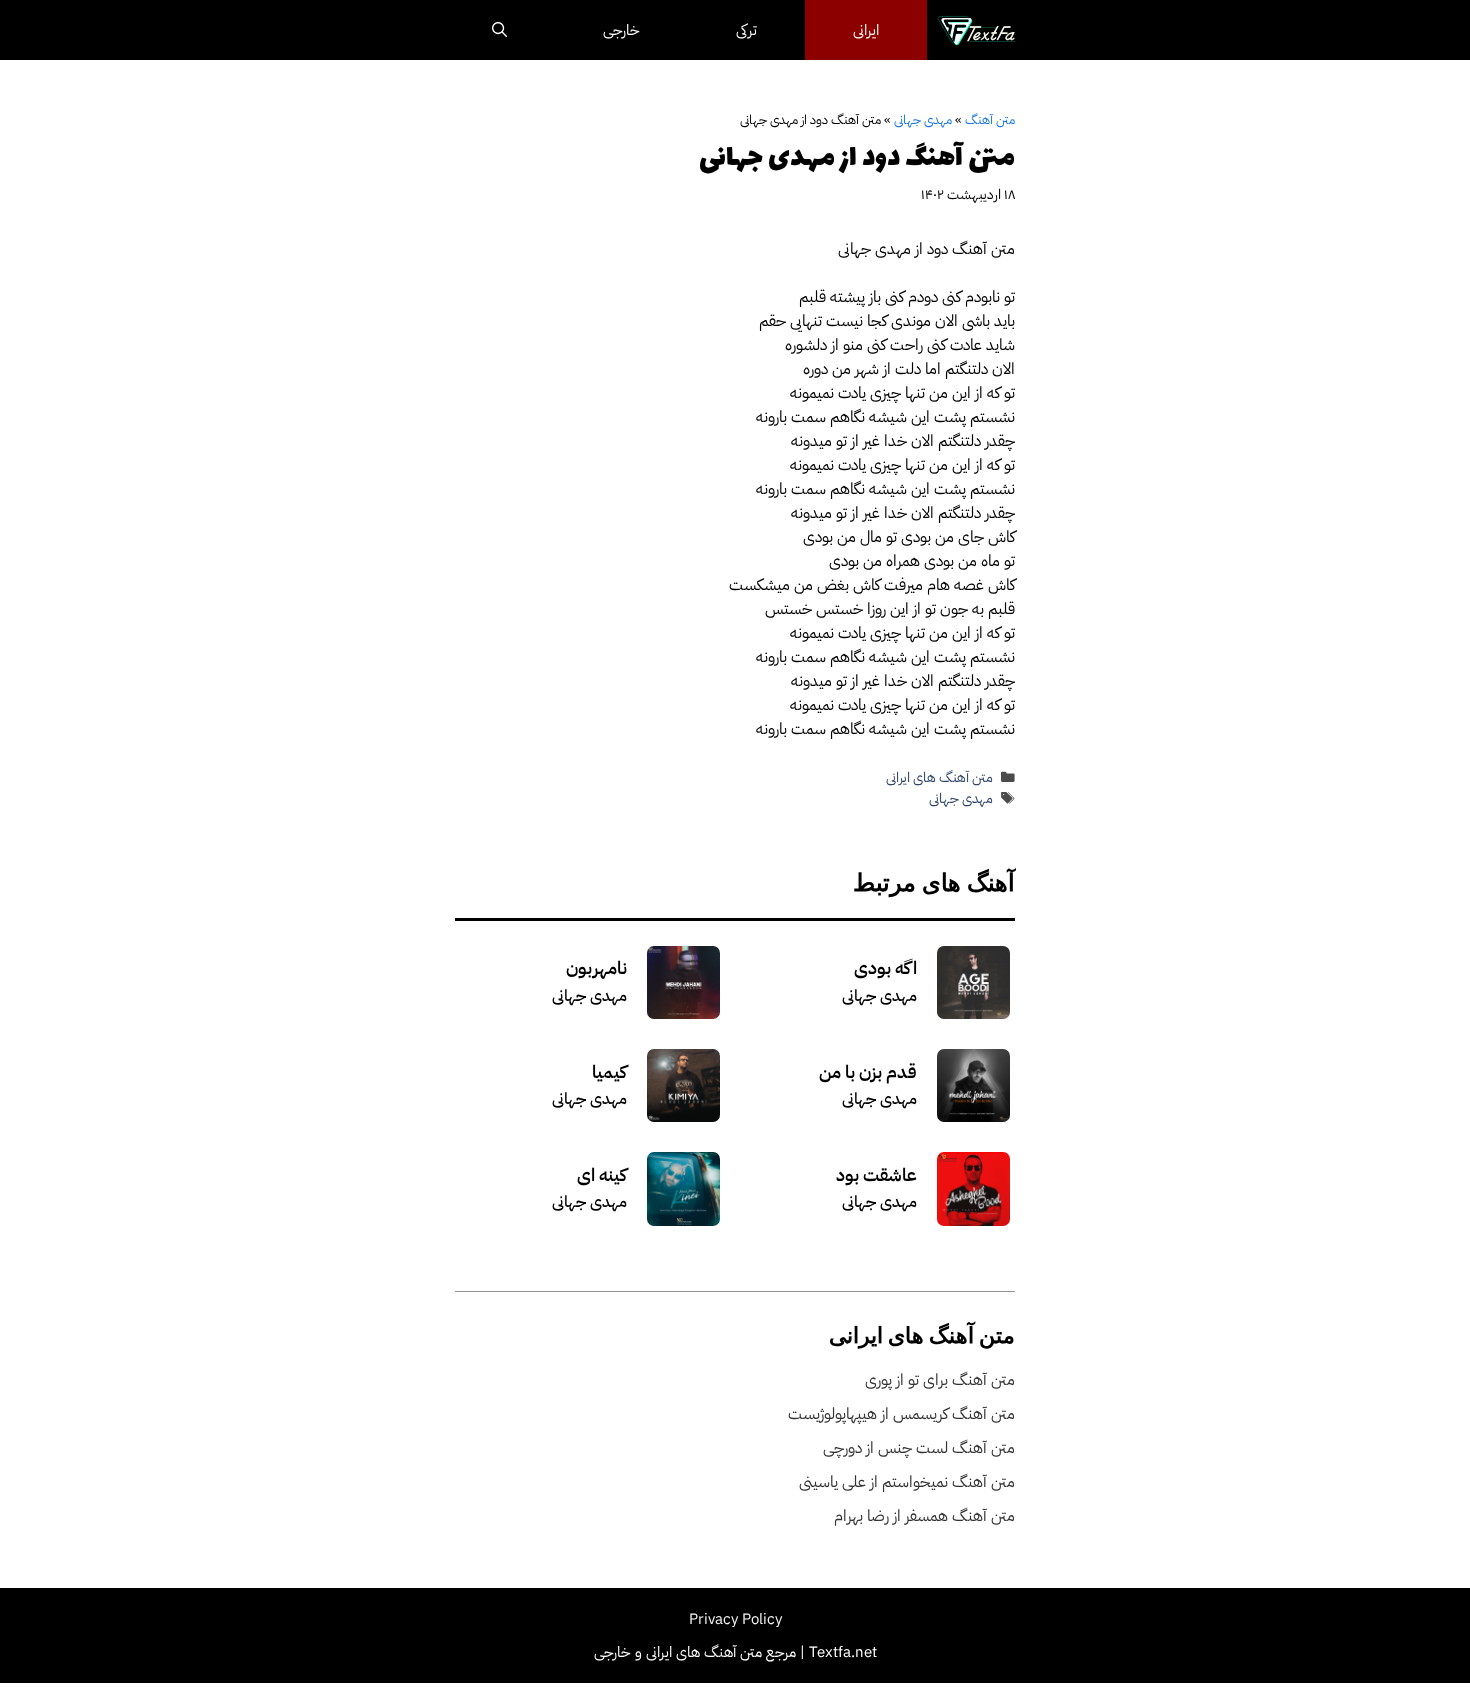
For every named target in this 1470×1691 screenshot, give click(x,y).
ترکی (746, 30)
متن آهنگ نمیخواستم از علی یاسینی (907, 1482)
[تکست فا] (977, 30)
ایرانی (866, 30)
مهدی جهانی (923, 119)
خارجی (621, 30)
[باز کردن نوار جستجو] (499, 30)
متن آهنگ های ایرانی (939, 777)
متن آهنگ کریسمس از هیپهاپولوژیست (901, 1414)
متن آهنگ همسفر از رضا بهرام (924, 1516)
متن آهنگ (990, 119)
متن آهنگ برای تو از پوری (940, 1380)
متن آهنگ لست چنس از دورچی (919, 1448)
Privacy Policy (735, 1619)
